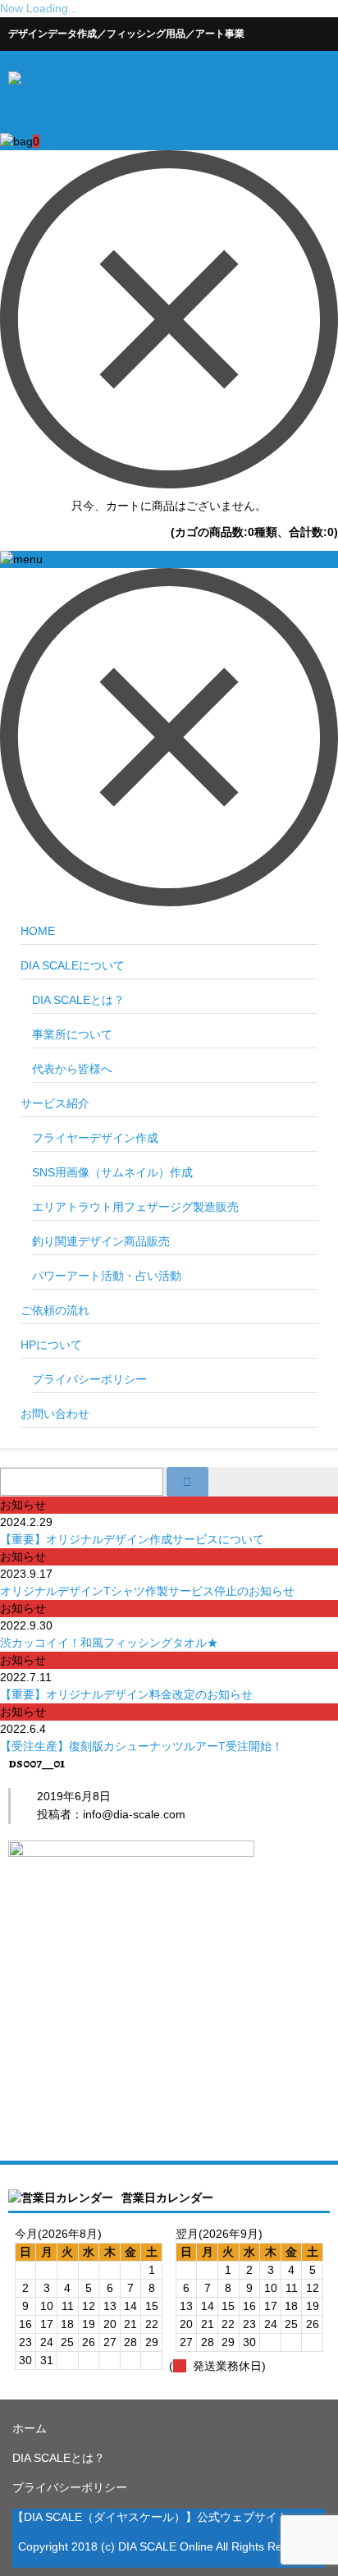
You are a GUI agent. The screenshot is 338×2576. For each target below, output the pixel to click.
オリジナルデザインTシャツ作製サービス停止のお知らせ (147, 1591)
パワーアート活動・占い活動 (107, 1276)
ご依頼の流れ (55, 1310)
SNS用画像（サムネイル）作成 (112, 1172)
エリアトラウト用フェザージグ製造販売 (135, 1207)
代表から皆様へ (72, 1069)
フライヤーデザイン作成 (95, 1138)
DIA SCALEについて (73, 965)
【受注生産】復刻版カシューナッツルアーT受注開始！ (142, 1746)
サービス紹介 (55, 1103)
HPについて (51, 1345)
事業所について (72, 1034)
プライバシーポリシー (89, 1379)
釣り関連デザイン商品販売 (101, 1241)
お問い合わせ (55, 1414)
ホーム (30, 2428)
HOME (38, 931)
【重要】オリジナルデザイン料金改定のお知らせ (126, 1694)
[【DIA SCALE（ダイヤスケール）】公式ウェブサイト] (167, 102)
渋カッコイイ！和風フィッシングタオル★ (109, 1643)
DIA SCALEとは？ (78, 1000)
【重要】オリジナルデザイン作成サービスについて (132, 1539)
